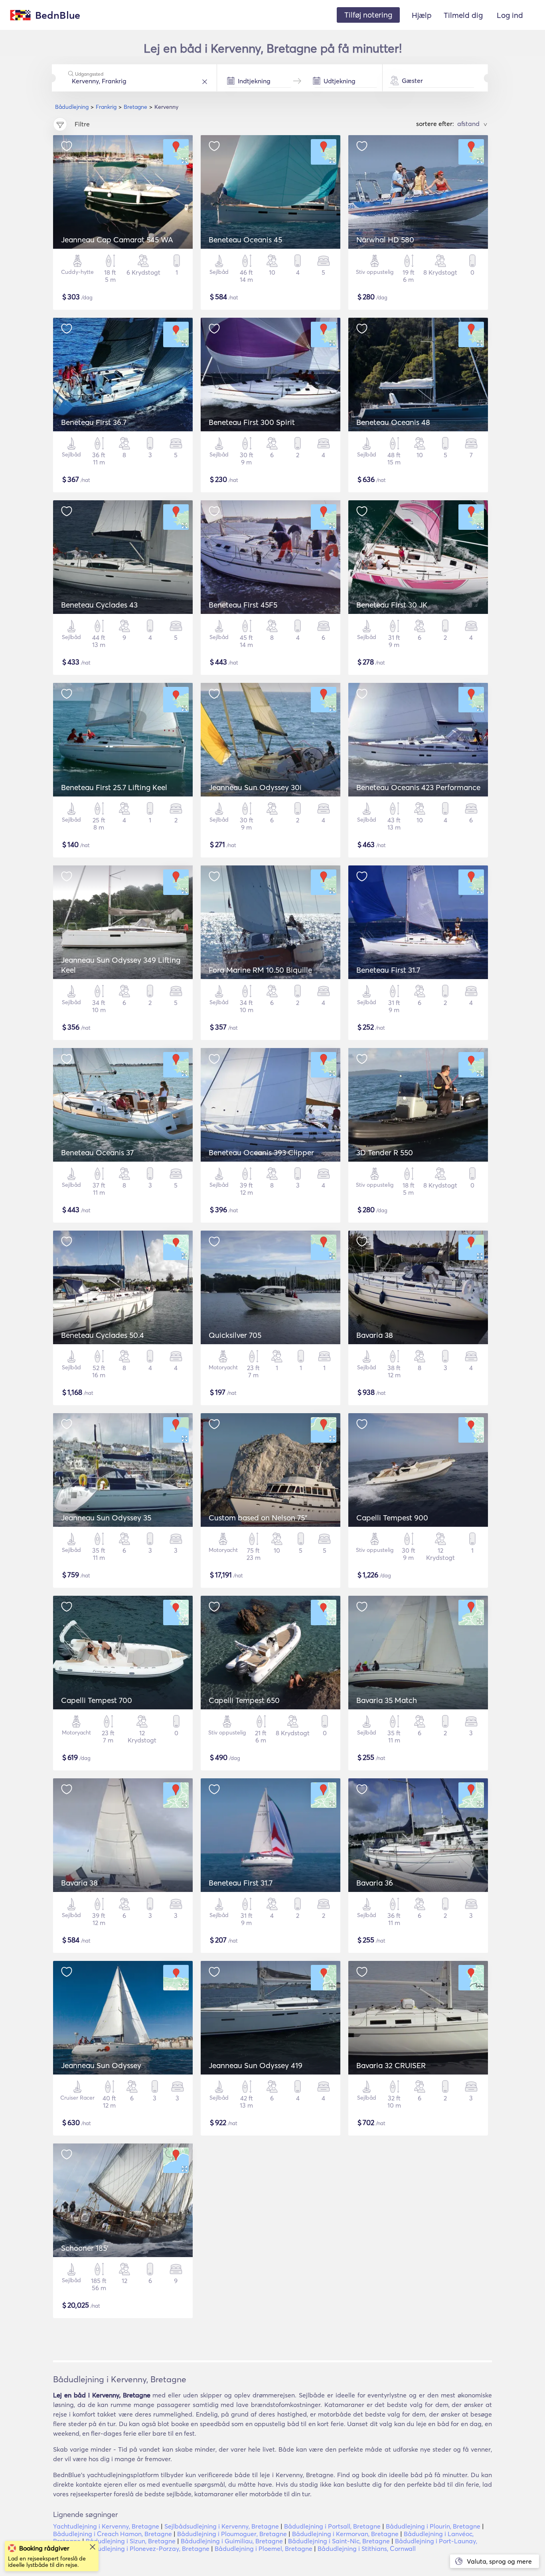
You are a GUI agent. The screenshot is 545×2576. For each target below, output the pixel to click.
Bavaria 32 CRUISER (391, 2065)
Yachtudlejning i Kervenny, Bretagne (106, 2526)
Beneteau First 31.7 (388, 970)
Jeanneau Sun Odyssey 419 (256, 2065)
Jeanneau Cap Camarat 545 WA (117, 240)
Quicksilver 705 (235, 1335)
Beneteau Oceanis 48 (393, 422)
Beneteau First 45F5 (243, 605)
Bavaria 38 (375, 1335)
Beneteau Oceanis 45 (245, 240)
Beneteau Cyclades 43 (99, 605)
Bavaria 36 (375, 1883)
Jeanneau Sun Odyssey (101, 2065)
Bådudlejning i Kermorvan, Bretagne (345, 2534)
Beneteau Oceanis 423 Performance (418, 787)
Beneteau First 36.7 (94, 422)
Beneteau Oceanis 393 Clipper (261, 1152)
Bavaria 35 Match (387, 1700)
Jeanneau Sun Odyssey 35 (106, 1518)
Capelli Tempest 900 (392, 1518)
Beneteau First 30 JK (392, 605)
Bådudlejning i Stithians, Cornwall (367, 2548)
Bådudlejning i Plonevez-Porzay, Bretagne (148, 2548)
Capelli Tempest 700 (97, 1700)
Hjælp (422, 15)
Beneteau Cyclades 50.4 (103, 1335)
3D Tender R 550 (385, 1152)
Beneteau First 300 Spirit (252, 422)
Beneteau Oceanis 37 (97, 1152)
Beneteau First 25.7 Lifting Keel (114, 787)
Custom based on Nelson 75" (258, 1518)
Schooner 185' (85, 2248)
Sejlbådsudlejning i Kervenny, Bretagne (222, 2526)
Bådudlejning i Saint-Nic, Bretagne (339, 2541)
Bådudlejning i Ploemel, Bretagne (264, 2548)
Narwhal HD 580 (385, 240)
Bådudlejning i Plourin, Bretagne (433, 2526)
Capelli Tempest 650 (244, 1700)
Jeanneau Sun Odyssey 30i (255, 787)
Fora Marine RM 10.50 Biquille (260, 970)
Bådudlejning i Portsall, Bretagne (332, 2526)
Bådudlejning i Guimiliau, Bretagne (232, 2541)
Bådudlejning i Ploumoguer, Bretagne (232, 2534)
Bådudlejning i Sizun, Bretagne (131, 2541)
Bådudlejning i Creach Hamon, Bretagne (113, 2534)
